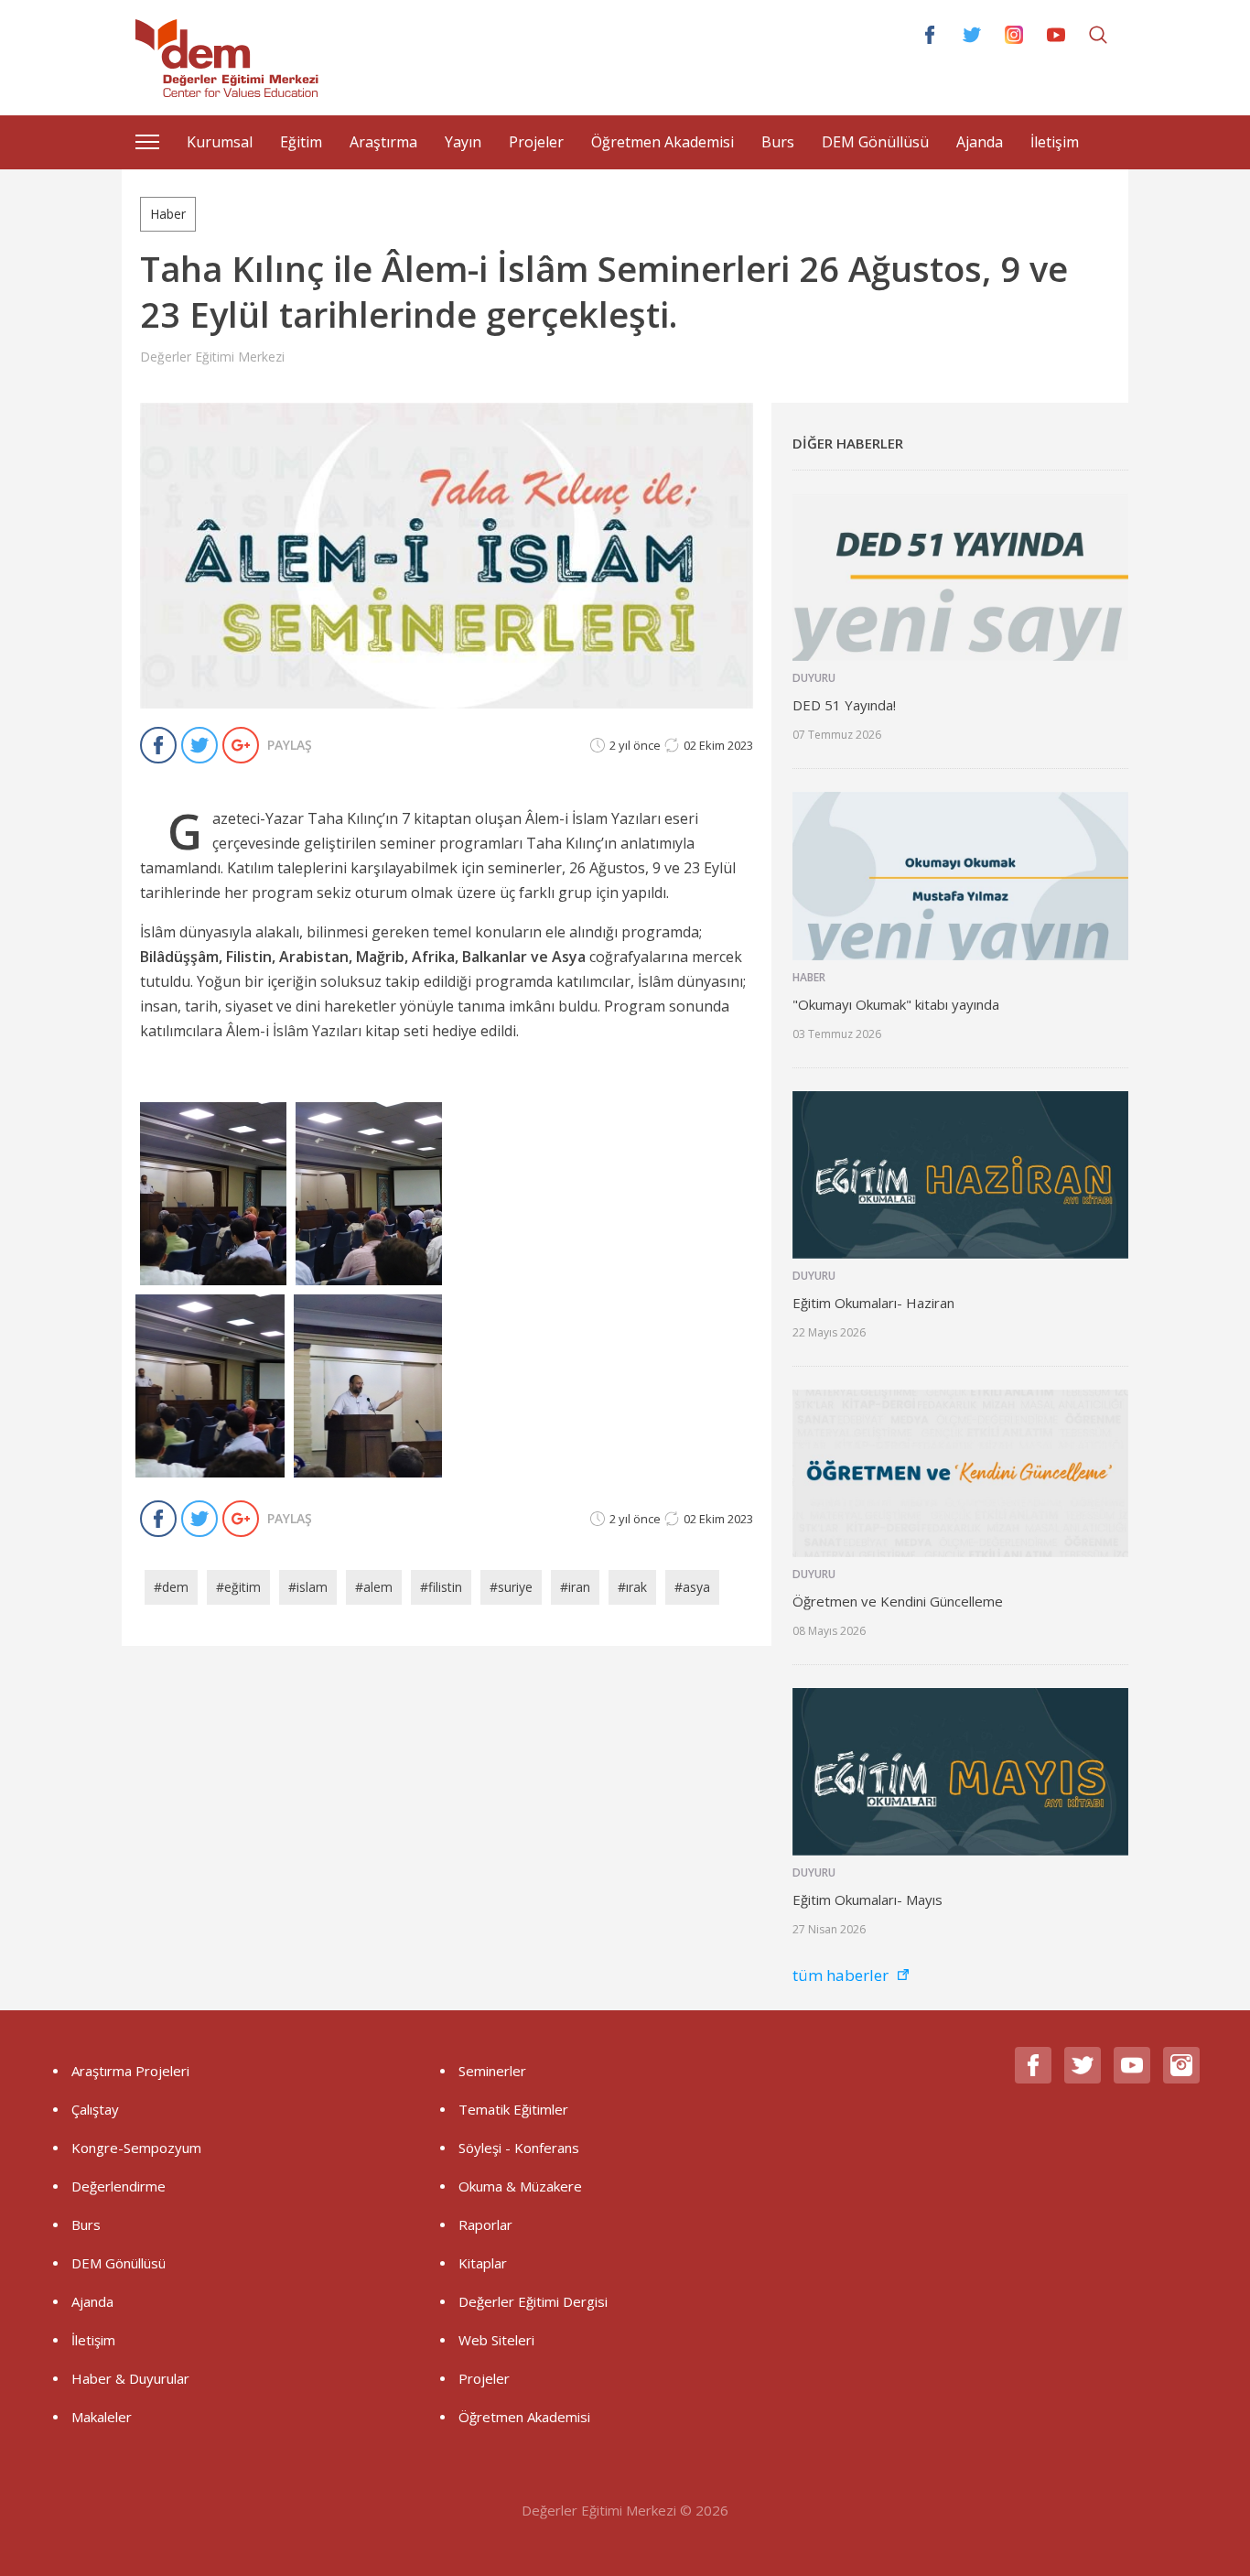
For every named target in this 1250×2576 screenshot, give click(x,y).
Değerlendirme (119, 2186)
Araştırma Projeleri (130, 2071)
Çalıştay (95, 2109)
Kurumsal (220, 142)
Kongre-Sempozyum (136, 2148)
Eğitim (301, 142)
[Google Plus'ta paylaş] (243, 745)
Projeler (536, 142)
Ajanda (980, 142)
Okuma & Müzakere (520, 2186)
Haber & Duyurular (130, 2378)
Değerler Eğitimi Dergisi (533, 2301)
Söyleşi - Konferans (519, 2148)
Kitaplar (483, 2263)
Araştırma (383, 142)
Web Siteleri (496, 2340)
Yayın (463, 142)
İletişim (1055, 142)
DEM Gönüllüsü (875, 142)
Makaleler (102, 2417)
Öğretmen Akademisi (663, 142)
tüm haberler (841, 1975)
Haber (168, 214)
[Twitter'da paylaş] (202, 745)
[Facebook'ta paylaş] (161, 745)
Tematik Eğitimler (513, 2109)
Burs (778, 142)
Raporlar (485, 2224)
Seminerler (492, 2071)
